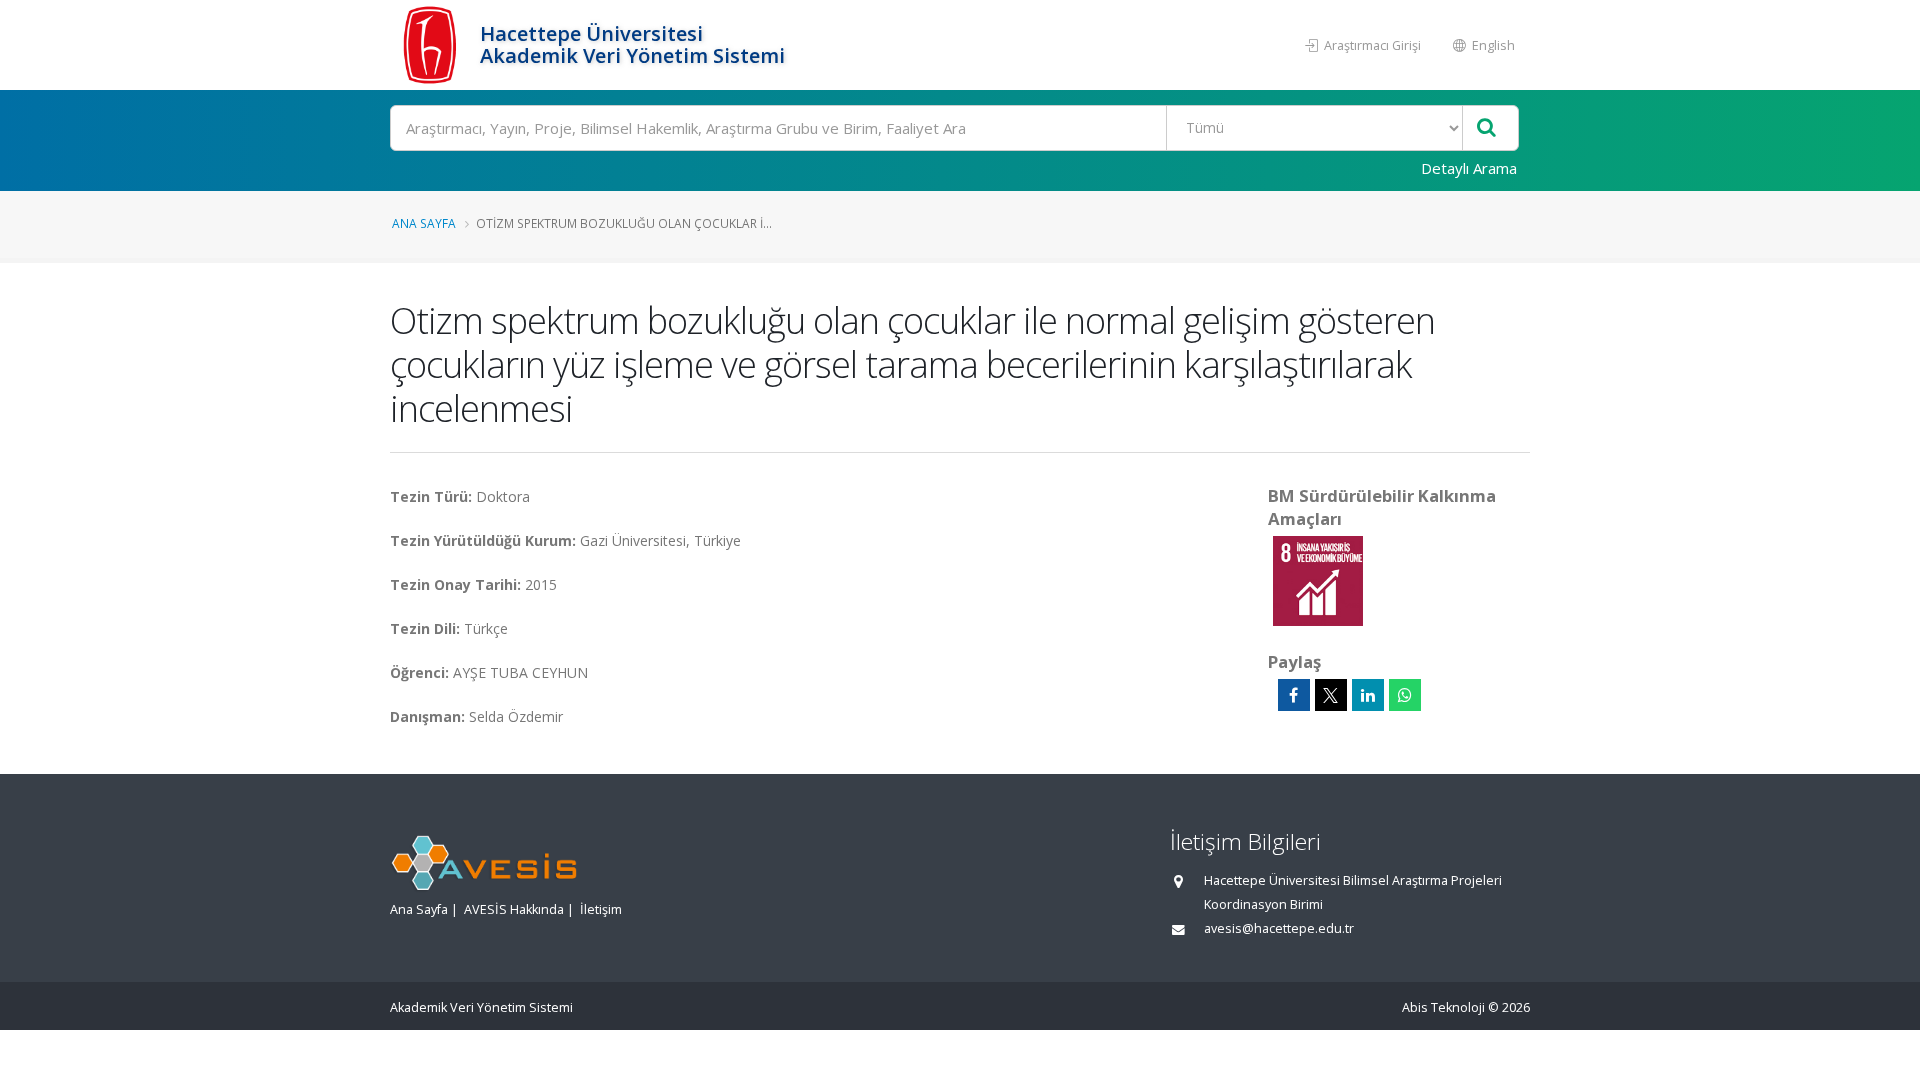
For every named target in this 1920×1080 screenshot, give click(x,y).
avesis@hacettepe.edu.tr (1279, 928)
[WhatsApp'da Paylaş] (1405, 695)
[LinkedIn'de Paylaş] (1368, 695)
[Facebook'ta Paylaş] (1294, 695)
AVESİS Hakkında (514, 909)
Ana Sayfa (424, 223)
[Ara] (1486, 128)
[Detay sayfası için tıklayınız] (1318, 579)
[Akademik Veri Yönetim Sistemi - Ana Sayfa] (432, 45)
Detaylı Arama (1469, 168)
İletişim (601, 909)
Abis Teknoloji (1443, 1007)
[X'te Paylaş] (1331, 695)
